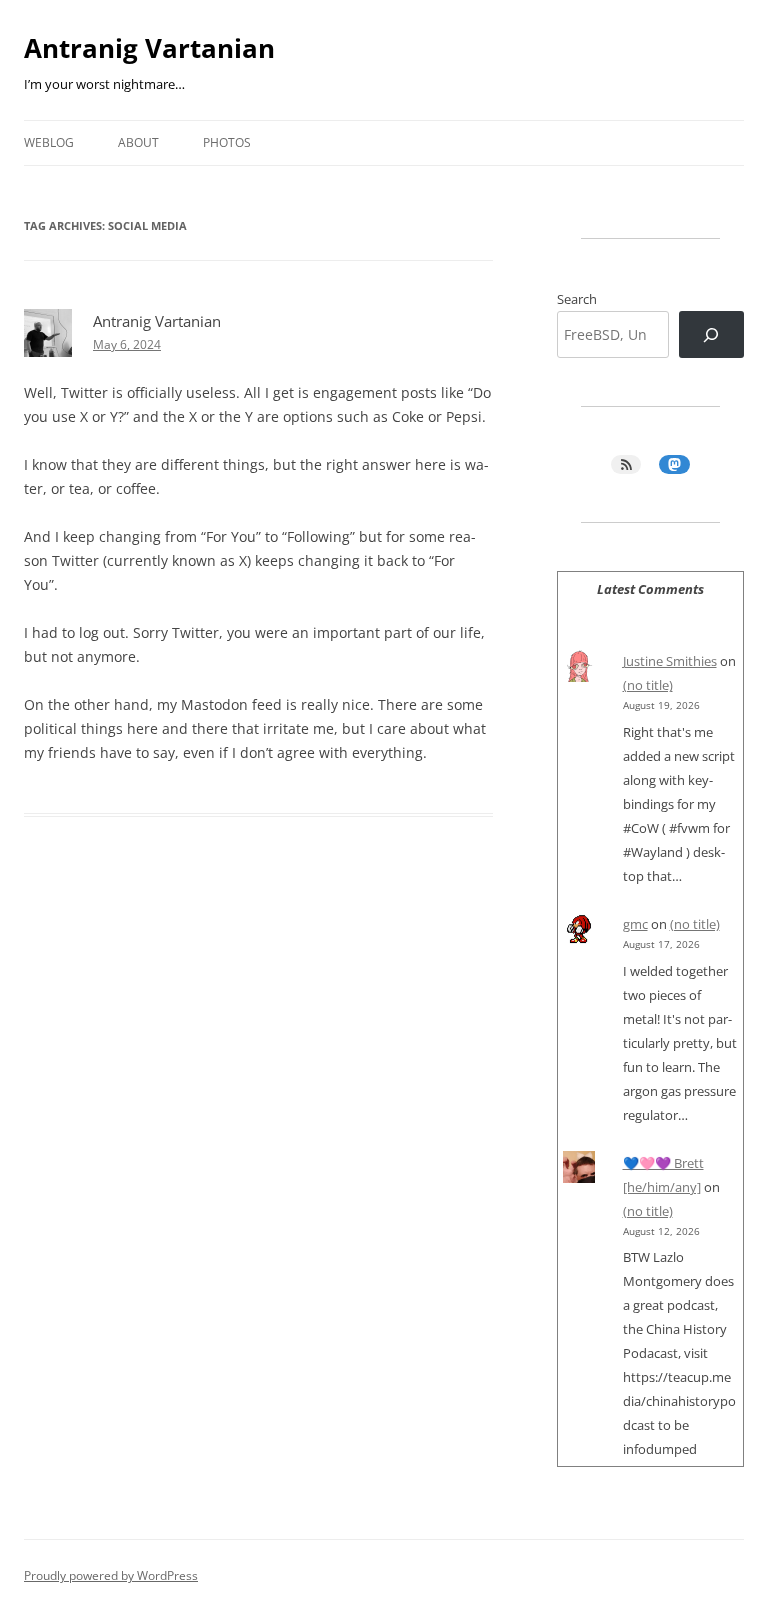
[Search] (711, 334)
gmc (635, 924)
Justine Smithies (670, 661)
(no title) (648, 685)
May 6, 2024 (127, 344)
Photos (227, 142)
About (138, 142)
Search (577, 299)
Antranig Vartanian (149, 48)
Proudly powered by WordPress (111, 1575)
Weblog (49, 142)
